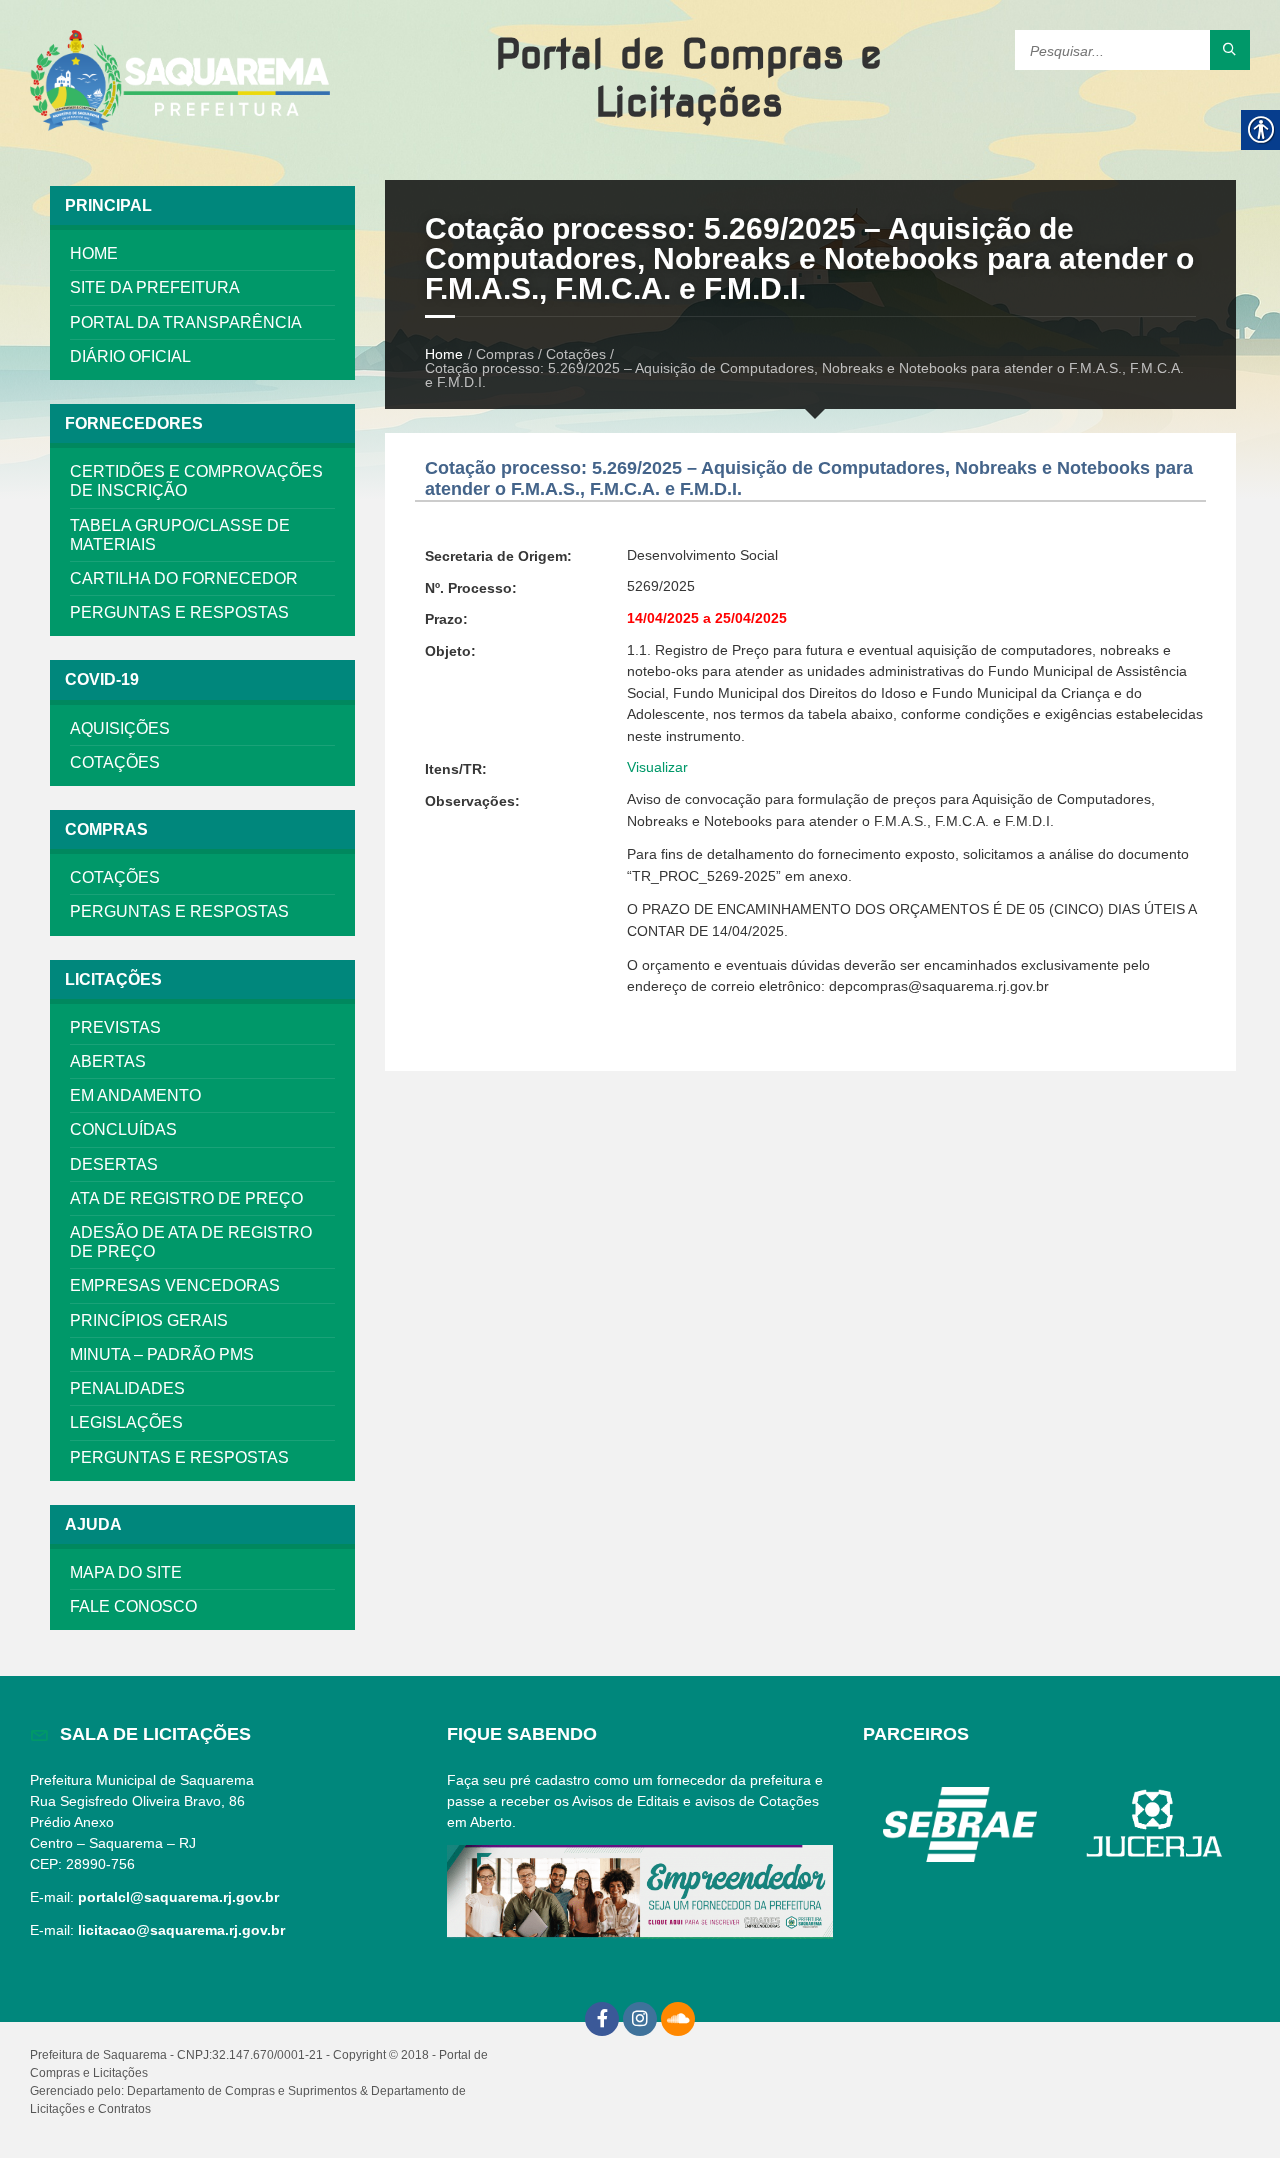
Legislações (126, 1422)
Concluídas (123, 1129)
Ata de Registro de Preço (186, 1198)
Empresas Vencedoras (175, 1285)
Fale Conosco (133, 1606)
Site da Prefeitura (155, 287)
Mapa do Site (126, 1572)
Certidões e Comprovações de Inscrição (196, 481)
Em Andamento (135, 1095)
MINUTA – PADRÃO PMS (162, 1354)
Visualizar (657, 767)
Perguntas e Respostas (179, 612)
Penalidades (127, 1388)
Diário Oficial (130, 356)
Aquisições (120, 728)
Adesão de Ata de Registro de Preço (191, 1242)
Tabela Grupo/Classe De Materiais (180, 535)
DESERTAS (114, 1164)
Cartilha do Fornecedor (184, 578)
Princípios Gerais (149, 1320)
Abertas (108, 1061)
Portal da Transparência (186, 322)
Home (94, 253)
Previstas (115, 1027)
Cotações (115, 762)
